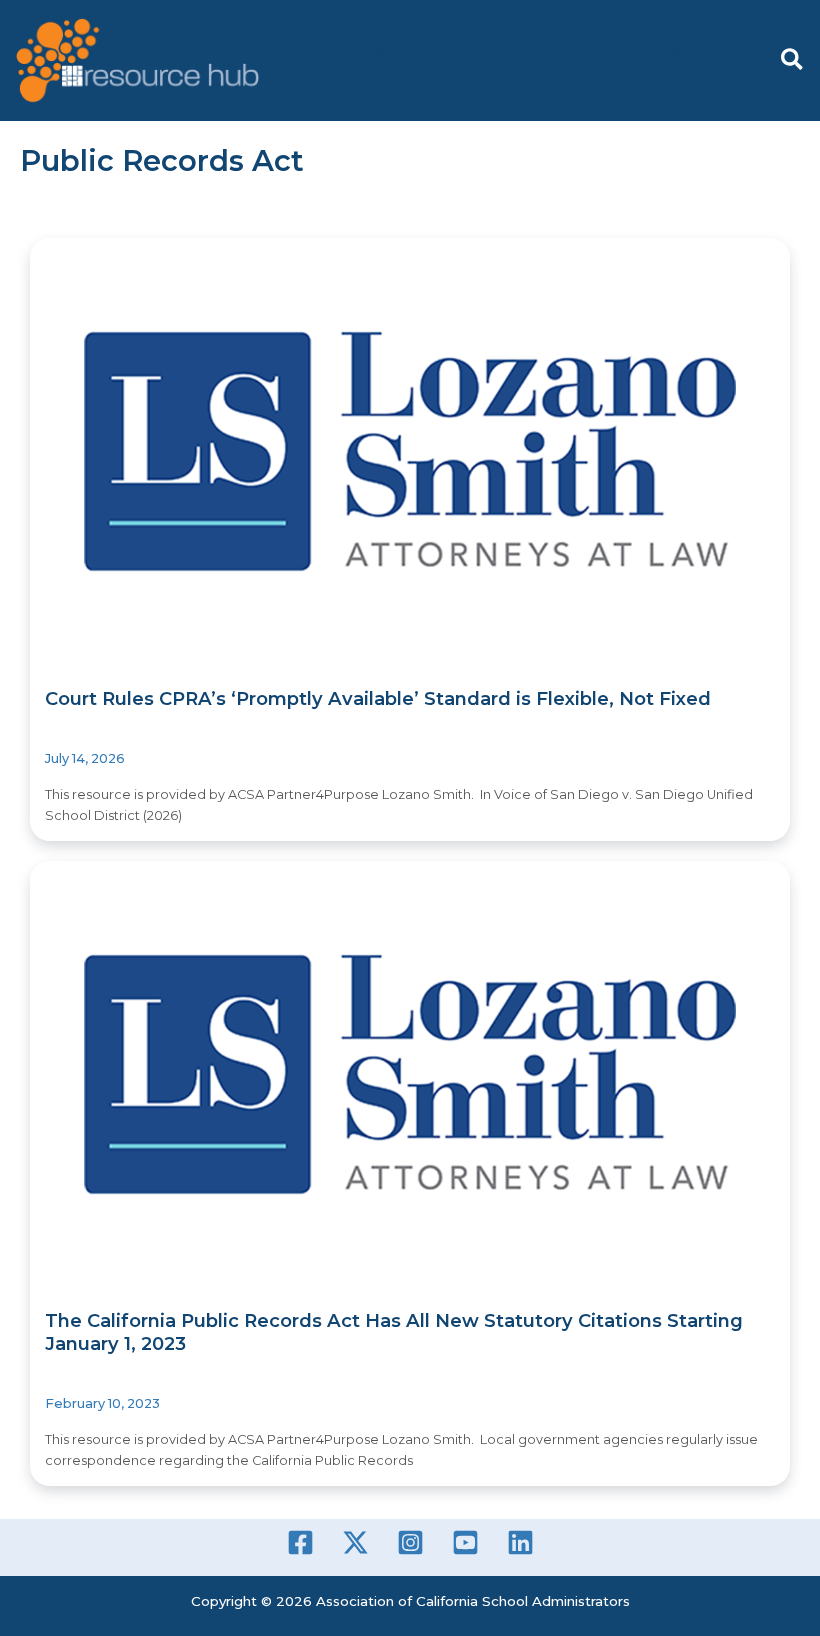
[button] (793, 60)
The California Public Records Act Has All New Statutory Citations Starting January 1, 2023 (394, 1331)
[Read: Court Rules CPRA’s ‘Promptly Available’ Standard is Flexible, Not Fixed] (410, 451)
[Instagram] (410, 1542)
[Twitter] (355, 1542)
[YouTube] (465, 1542)
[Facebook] (300, 1542)
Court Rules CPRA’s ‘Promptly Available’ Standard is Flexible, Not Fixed (378, 698)
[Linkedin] (520, 1542)
